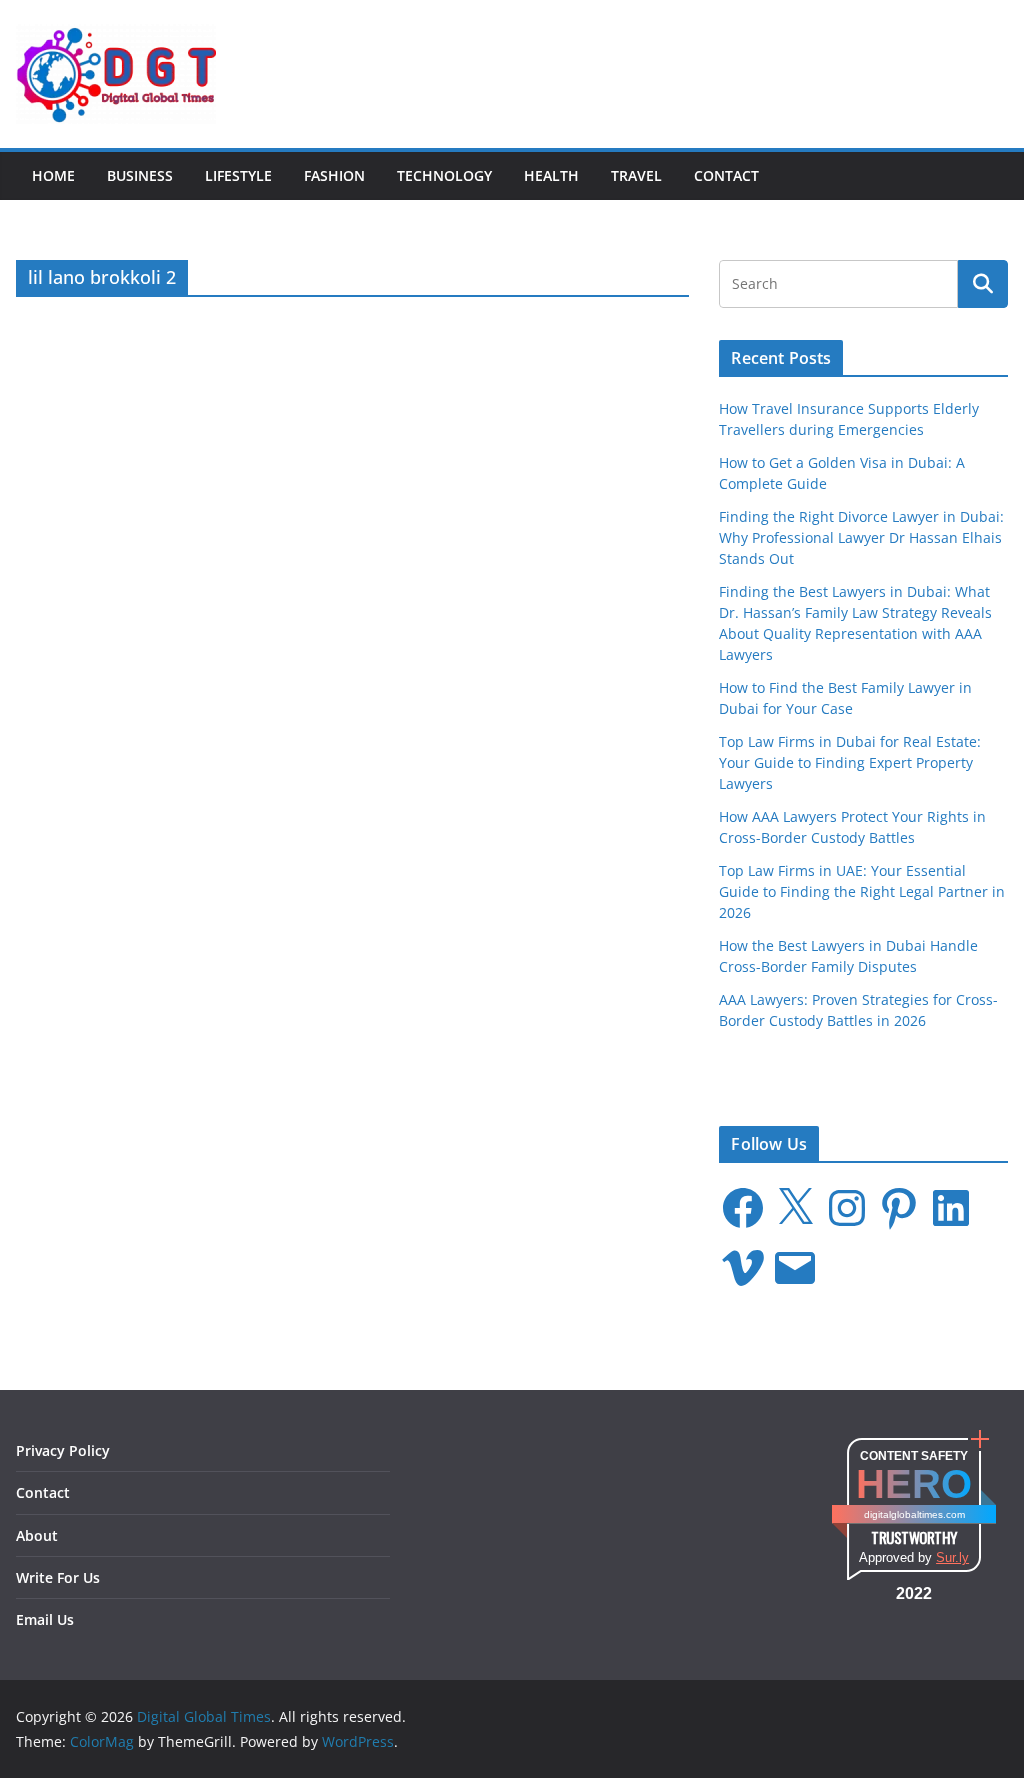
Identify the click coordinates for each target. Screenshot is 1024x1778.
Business (140, 175)
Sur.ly (952, 1557)
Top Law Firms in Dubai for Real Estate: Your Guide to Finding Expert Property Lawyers (850, 762)
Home (53, 175)
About (37, 1535)
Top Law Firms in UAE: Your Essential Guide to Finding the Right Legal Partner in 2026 (862, 891)
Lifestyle (238, 175)
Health (551, 175)
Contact (726, 175)
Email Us (45, 1619)
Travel (636, 175)
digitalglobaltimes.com (914, 1514)
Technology (444, 175)
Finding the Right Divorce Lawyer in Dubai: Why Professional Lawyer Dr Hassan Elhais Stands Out (861, 537)
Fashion (334, 175)
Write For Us (58, 1577)
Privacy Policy (63, 1450)
